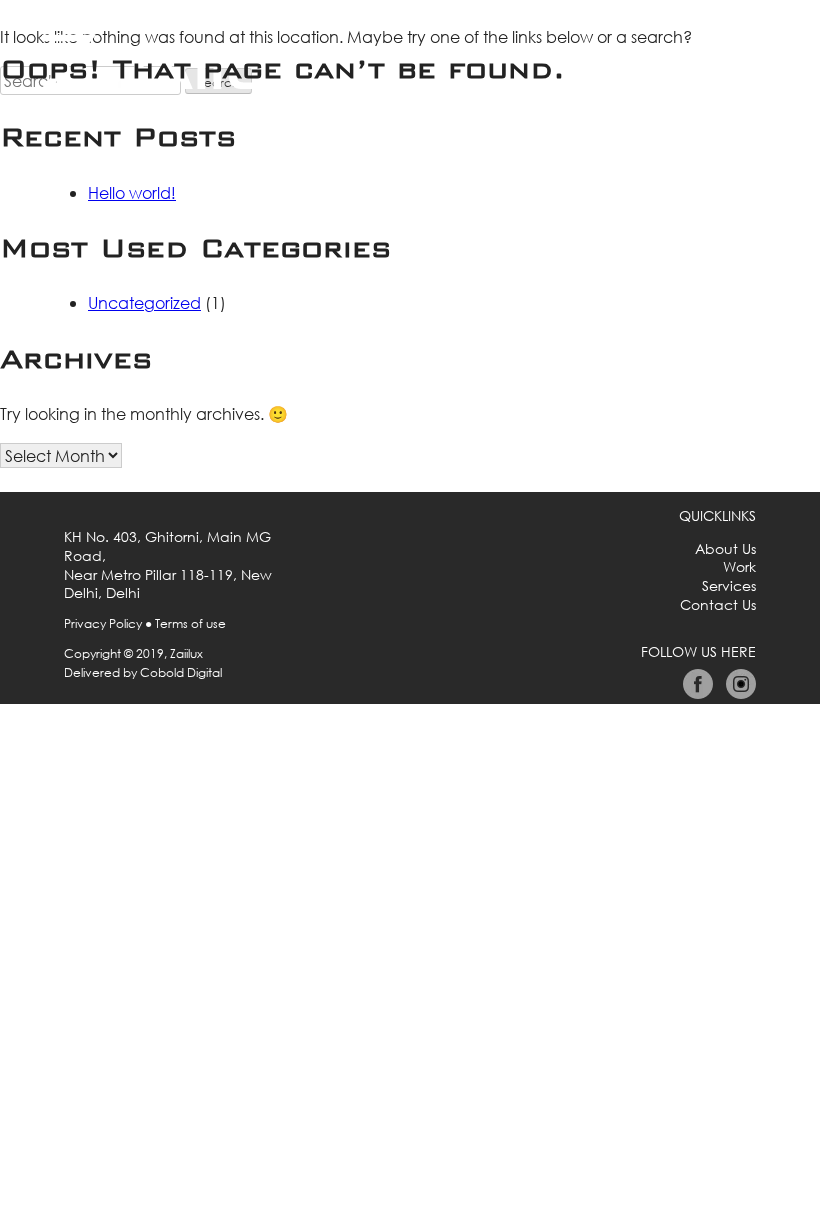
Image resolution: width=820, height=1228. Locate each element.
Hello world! (132, 192)
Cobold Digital (181, 672)
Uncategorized (144, 302)
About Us (725, 549)
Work (739, 567)
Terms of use (190, 623)
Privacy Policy (103, 623)
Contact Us (718, 605)
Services (729, 586)
